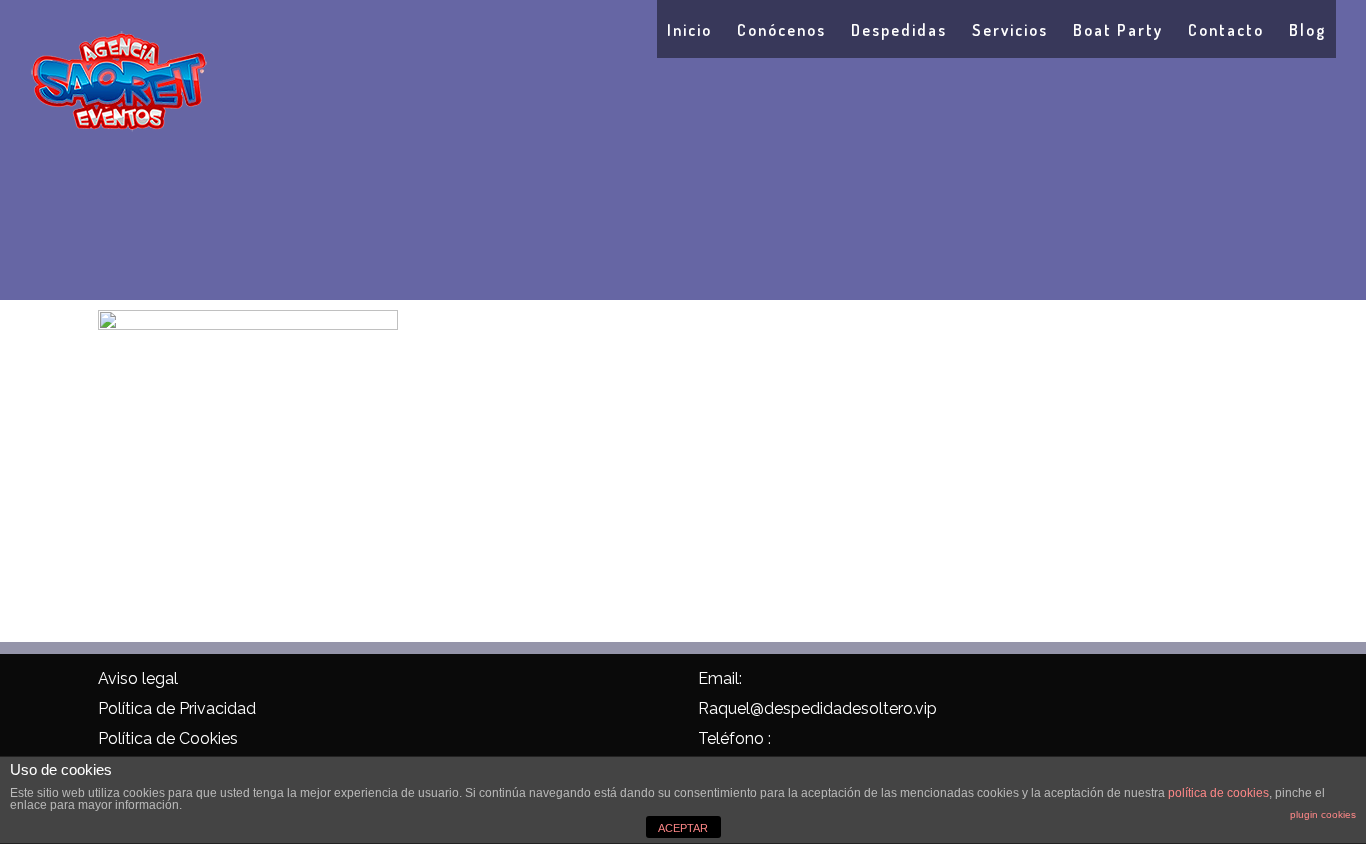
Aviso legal (138, 678)
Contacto (1226, 30)
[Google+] (495, 681)
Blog (1307, 30)
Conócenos (781, 30)
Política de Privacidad (177, 708)
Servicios (1010, 30)
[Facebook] (411, 681)
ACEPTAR (683, 828)
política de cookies (1218, 793)
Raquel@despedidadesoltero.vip (817, 708)
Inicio (689, 30)
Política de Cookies (168, 738)
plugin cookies (1323, 814)
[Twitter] (453, 681)
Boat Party (1118, 30)
